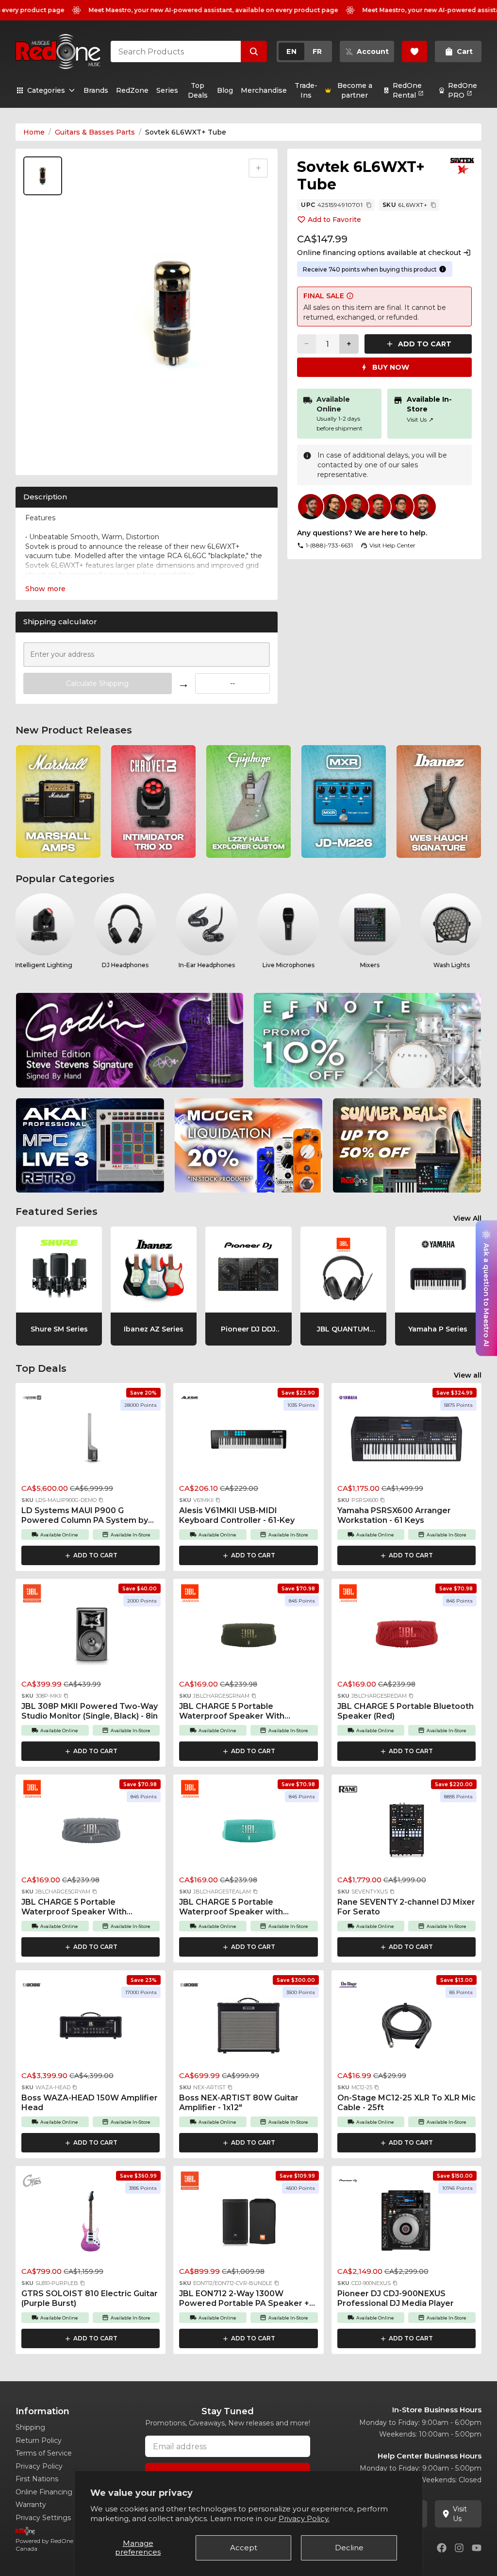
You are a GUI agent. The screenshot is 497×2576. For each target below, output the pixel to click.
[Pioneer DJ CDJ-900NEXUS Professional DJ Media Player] (406, 2224)
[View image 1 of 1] (43, 176)
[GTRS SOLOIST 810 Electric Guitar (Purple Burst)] (91, 2224)
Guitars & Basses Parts (95, 132)
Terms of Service (44, 2453)
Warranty (31, 2505)
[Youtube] (477, 2548)
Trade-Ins (306, 90)
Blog (225, 90)
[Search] (254, 51)
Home (34, 132)
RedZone (132, 90)
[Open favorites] (414, 51)
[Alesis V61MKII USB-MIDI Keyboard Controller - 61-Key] (248, 1441)
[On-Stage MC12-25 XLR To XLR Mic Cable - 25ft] (406, 2029)
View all (468, 1375)
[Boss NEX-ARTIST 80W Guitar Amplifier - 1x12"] (248, 2029)
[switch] (304, 51)
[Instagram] (459, 2548)
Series (167, 90)
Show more (45, 589)
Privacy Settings (43, 2518)
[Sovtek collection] (462, 166)
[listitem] (58, 802)
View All (467, 1218)
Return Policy (39, 2440)
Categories (46, 90)
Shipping (30, 2427)
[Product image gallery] (45, 455)
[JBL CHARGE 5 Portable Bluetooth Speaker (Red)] (406, 1637)
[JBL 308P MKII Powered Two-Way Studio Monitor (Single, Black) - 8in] (91, 1637)
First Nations (37, 2479)
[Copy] (369, 205)
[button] (101, 1500)
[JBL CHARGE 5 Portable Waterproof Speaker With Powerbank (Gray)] (91, 1833)
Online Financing (44, 2492)
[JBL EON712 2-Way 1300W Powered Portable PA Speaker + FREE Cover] (248, 2224)
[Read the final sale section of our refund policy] (350, 296)
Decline (349, 2548)
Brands (96, 90)
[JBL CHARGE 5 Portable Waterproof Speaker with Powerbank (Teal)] (248, 1833)
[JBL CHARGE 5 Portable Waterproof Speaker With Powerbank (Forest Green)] (248, 1637)
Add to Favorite (334, 220)
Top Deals (198, 90)
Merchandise (264, 90)
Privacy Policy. (304, 2518)
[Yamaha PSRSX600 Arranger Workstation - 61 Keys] (406, 1441)
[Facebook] (442, 2548)
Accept (244, 2548)
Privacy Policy (39, 2466)
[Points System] (443, 269)
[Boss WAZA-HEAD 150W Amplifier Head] (91, 2029)
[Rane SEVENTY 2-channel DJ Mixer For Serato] (406, 1833)
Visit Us (420, 419)
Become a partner (355, 90)
